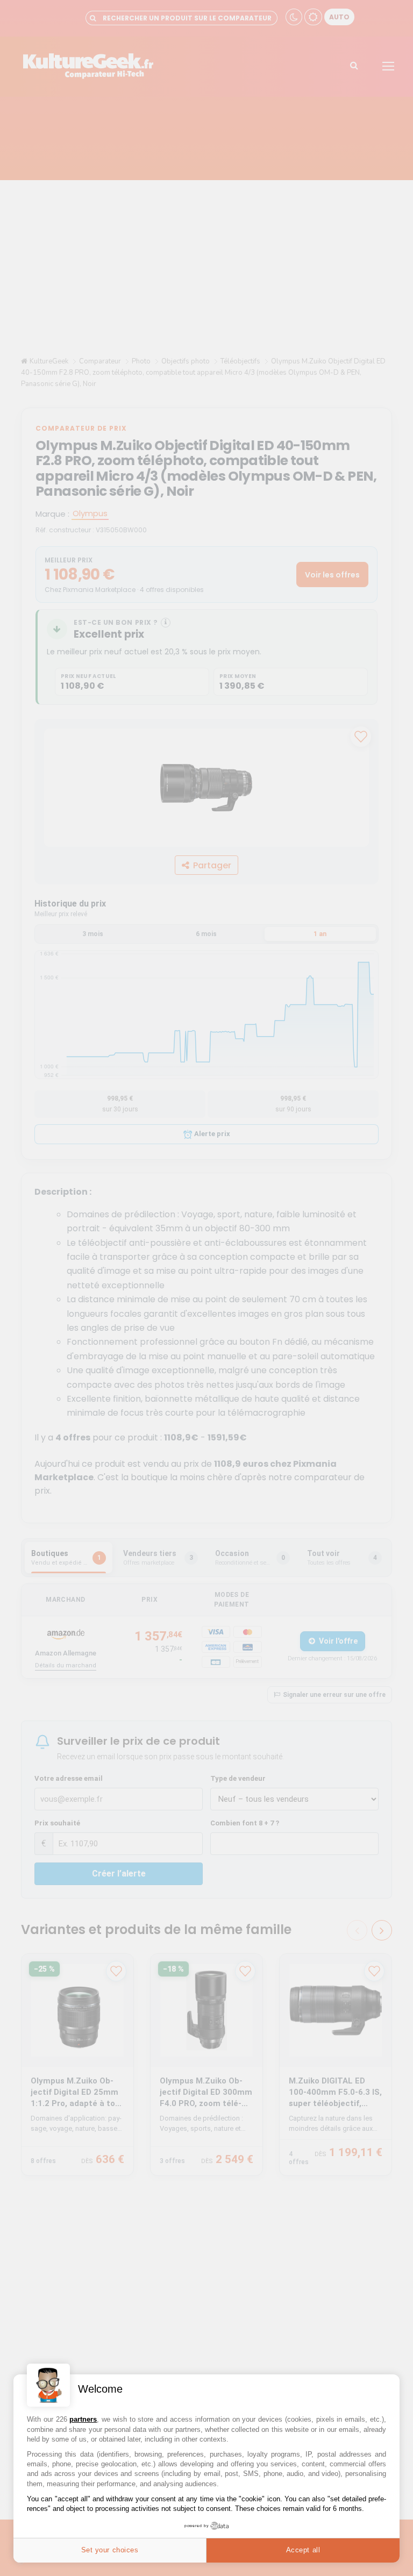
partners (83, 2419)
